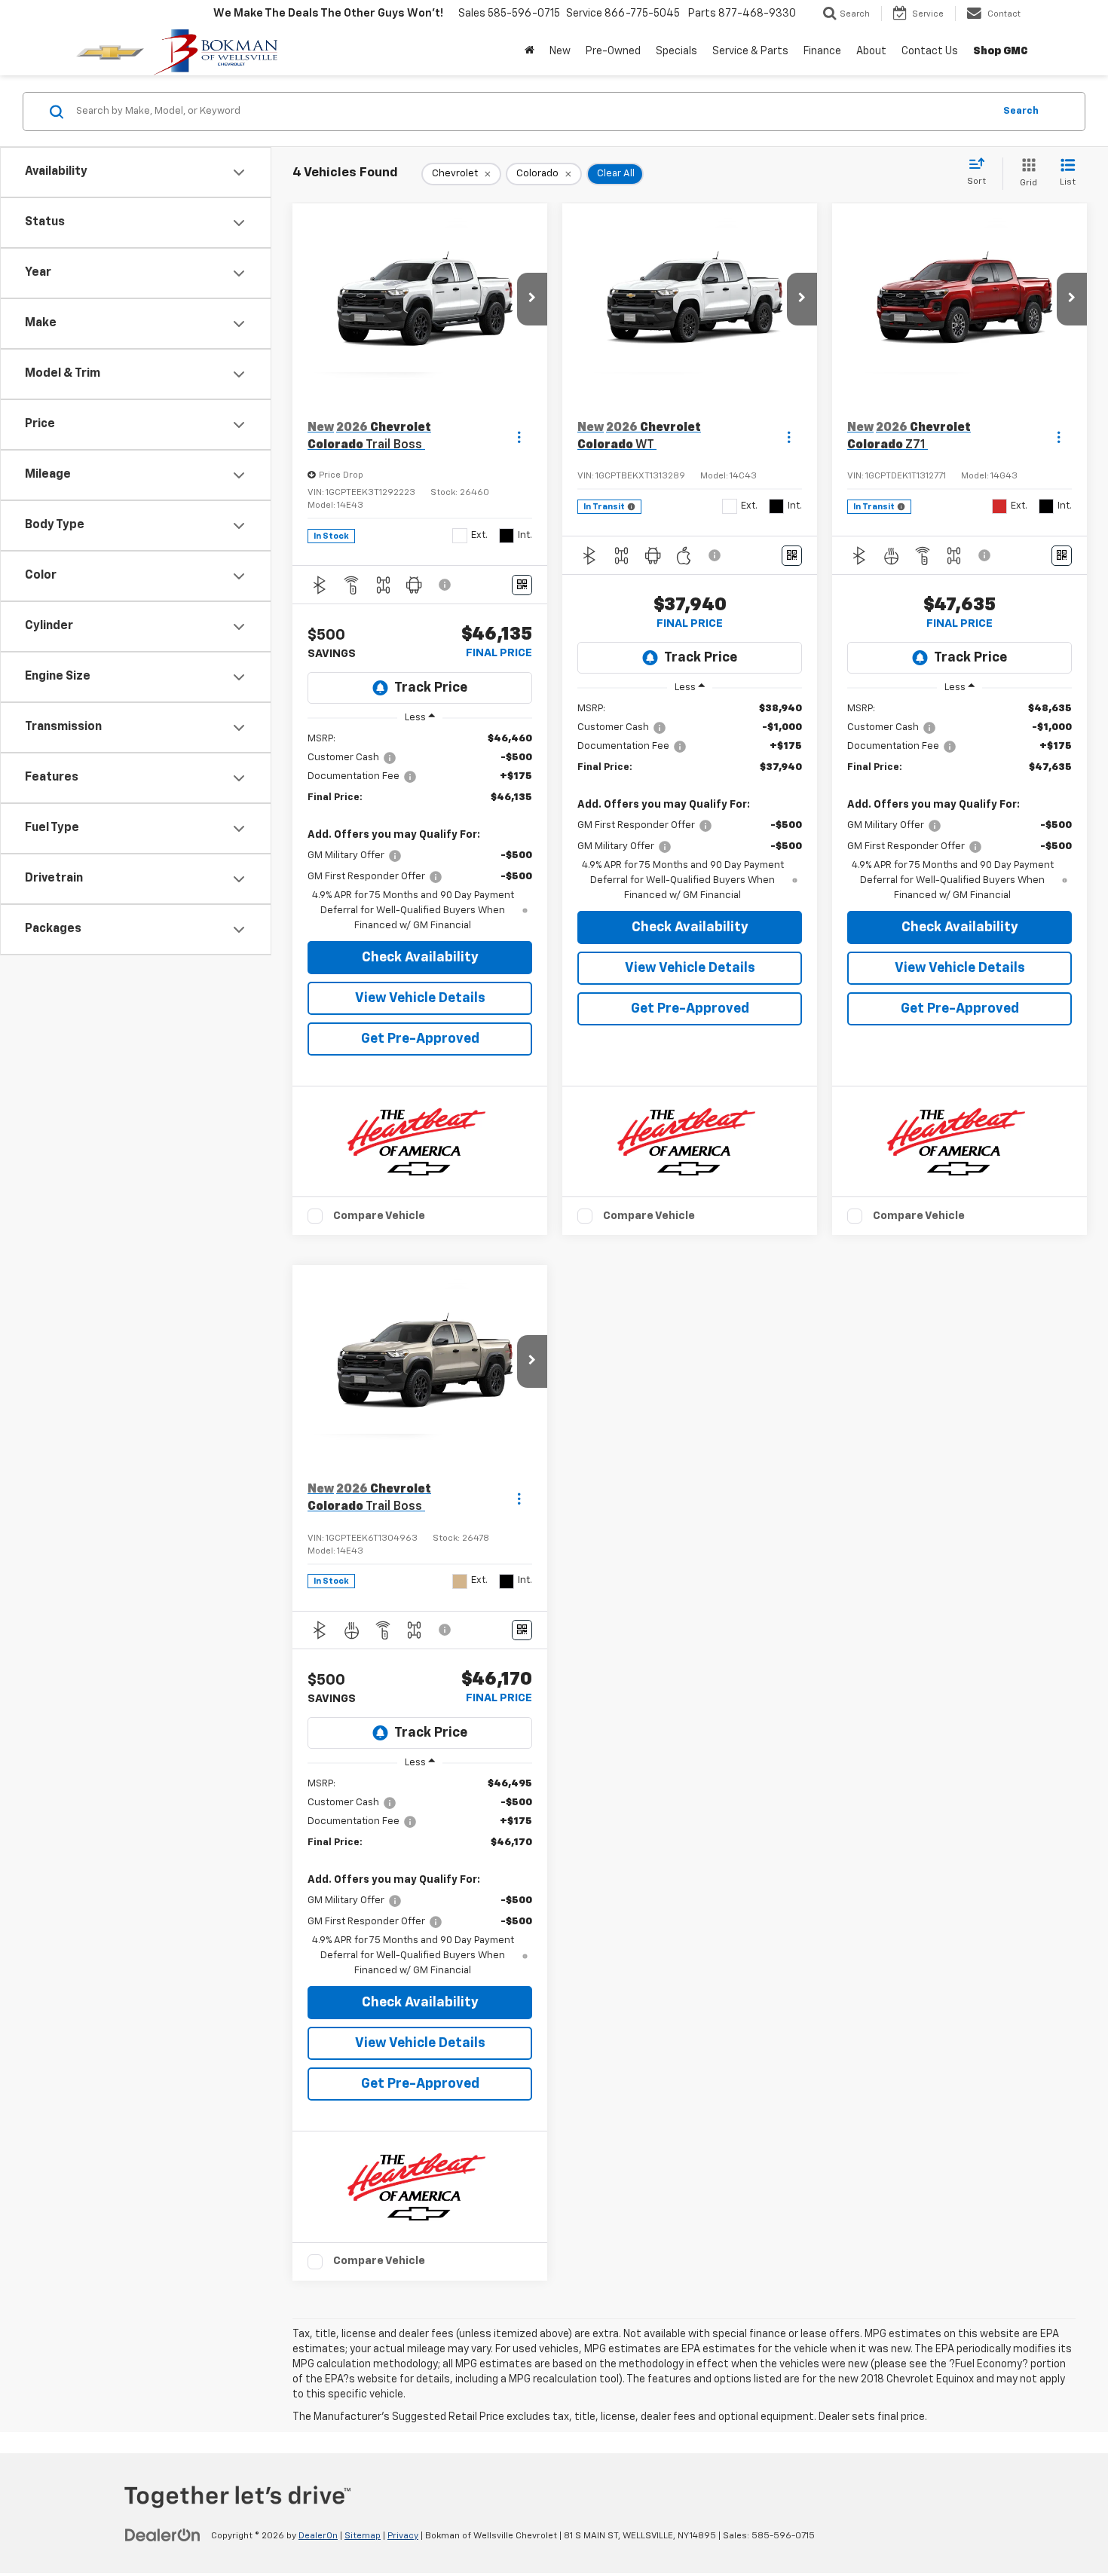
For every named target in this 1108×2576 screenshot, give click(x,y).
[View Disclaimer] (445, 585)
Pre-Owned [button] (613, 51)
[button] (532, 299)
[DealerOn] (163, 2535)
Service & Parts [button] (750, 51)
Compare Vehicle (379, 1216)
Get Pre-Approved (420, 1039)
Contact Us (930, 51)
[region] (420, 833)
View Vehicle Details (420, 998)
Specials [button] (676, 51)
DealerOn (318, 2536)
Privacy (403, 2536)
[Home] (530, 51)
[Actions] (519, 437)
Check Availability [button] (420, 958)
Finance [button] (822, 51)
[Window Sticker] (522, 585)
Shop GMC (1001, 51)
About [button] (871, 51)
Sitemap (363, 2536)
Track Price (431, 688)
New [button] (560, 51)
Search (1021, 111)
